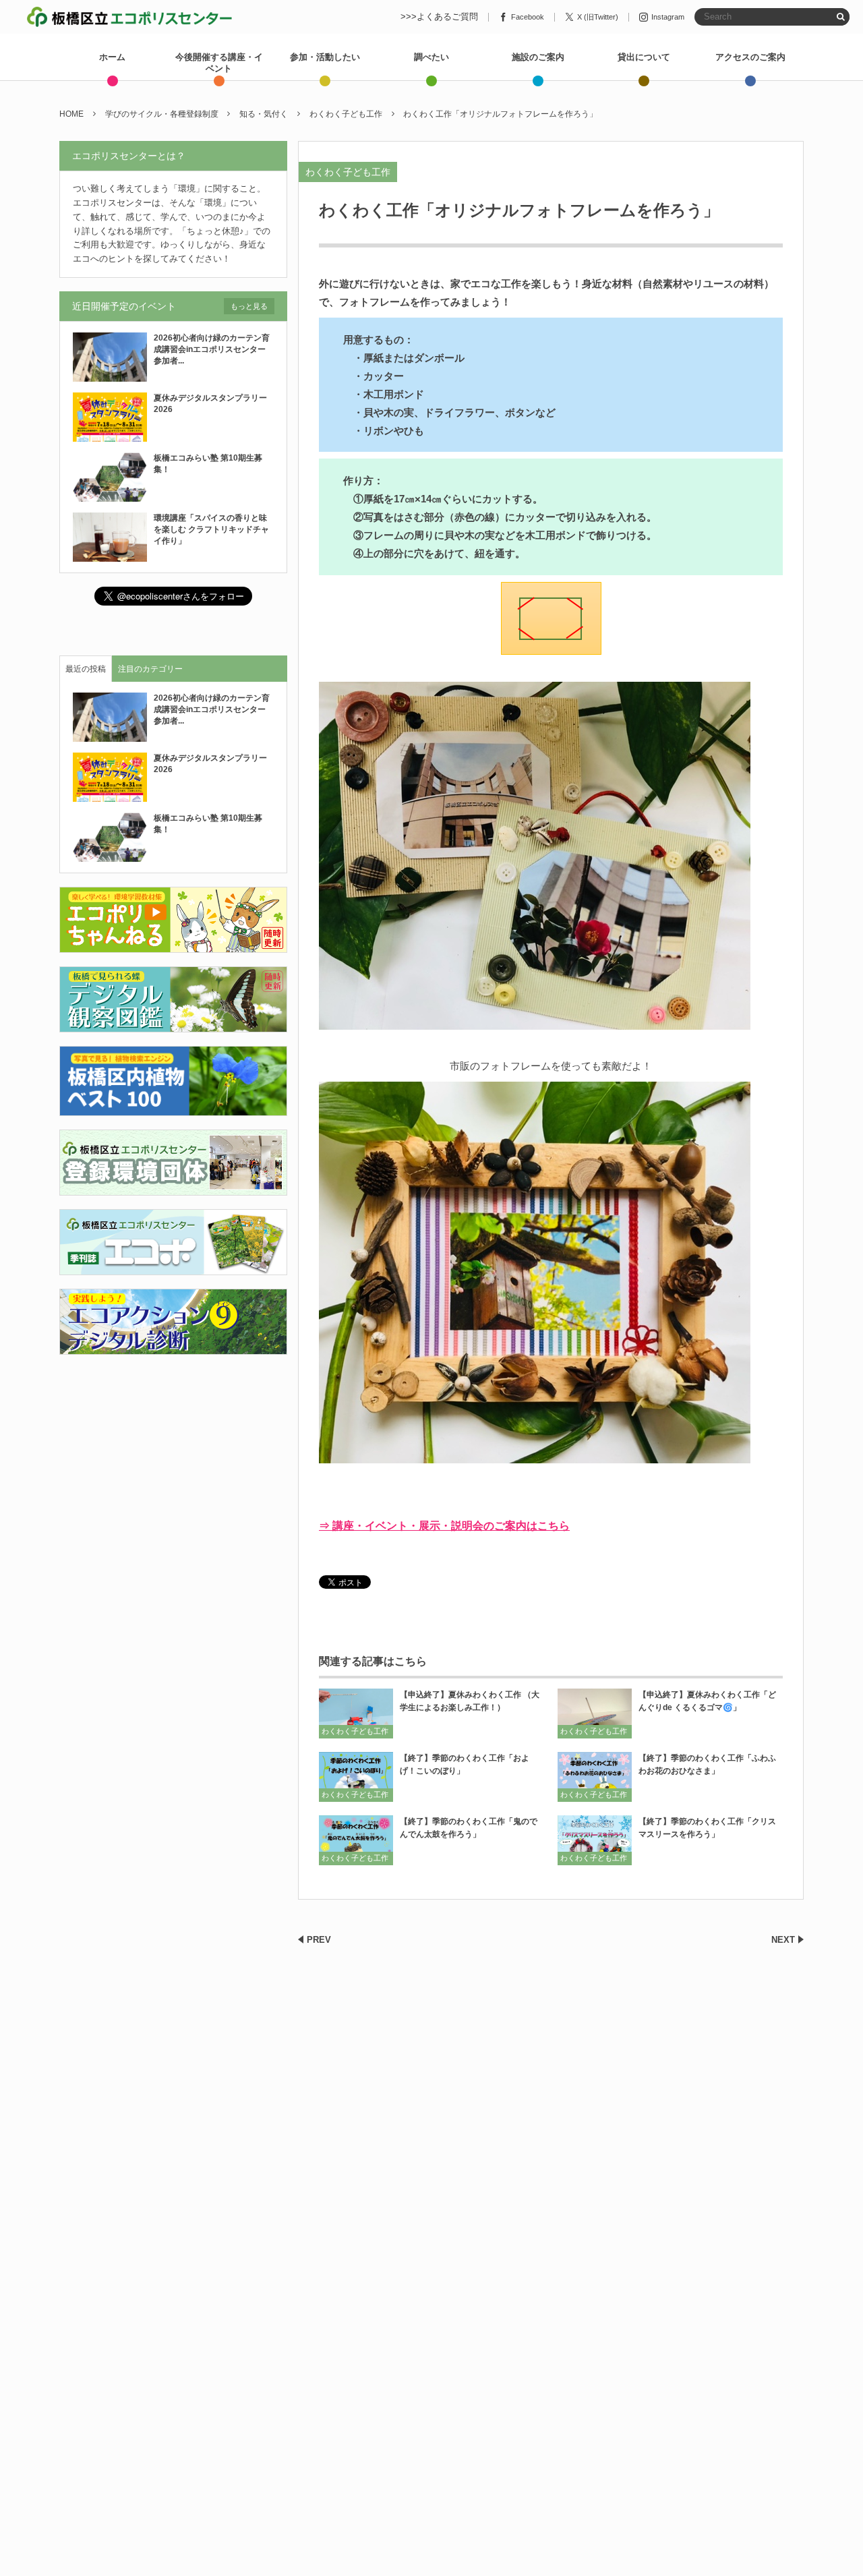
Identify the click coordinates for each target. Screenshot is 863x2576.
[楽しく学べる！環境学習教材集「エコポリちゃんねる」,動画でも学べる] (173, 945)
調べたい (431, 57)
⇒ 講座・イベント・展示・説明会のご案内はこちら (444, 1526)
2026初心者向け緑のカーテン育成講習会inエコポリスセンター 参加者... (214, 349)
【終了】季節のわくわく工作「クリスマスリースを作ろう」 (707, 1828)
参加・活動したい (325, 57)
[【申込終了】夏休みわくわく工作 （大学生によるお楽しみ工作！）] (356, 1713)
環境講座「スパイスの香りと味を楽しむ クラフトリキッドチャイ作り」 (211, 529)
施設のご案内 (538, 57)
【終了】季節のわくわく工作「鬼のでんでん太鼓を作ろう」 (469, 1828)
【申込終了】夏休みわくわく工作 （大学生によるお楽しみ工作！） (470, 1701)
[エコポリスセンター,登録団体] (173, 1187)
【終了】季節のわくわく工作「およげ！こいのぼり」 (465, 1764)
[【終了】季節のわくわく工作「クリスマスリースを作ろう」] (595, 1840)
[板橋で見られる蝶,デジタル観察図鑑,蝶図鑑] (173, 1025)
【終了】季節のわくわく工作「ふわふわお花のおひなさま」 (707, 1764)
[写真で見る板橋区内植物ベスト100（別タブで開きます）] (173, 1108)
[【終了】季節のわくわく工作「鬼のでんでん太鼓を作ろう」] (356, 1840)
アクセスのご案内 (750, 57)
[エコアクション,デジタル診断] (173, 1346)
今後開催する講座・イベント (219, 63)
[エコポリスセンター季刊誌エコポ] (173, 1267)
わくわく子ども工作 (348, 172)
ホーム (112, 57)
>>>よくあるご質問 (439, 17)
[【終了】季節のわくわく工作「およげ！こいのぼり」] (356, 1777)
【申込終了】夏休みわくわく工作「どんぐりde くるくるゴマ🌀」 (707, 1701)
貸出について (644, 57)
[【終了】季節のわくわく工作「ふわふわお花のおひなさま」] (595, 1777)
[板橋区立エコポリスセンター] (129, 17)
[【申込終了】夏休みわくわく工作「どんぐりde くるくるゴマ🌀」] (595, 1713)
